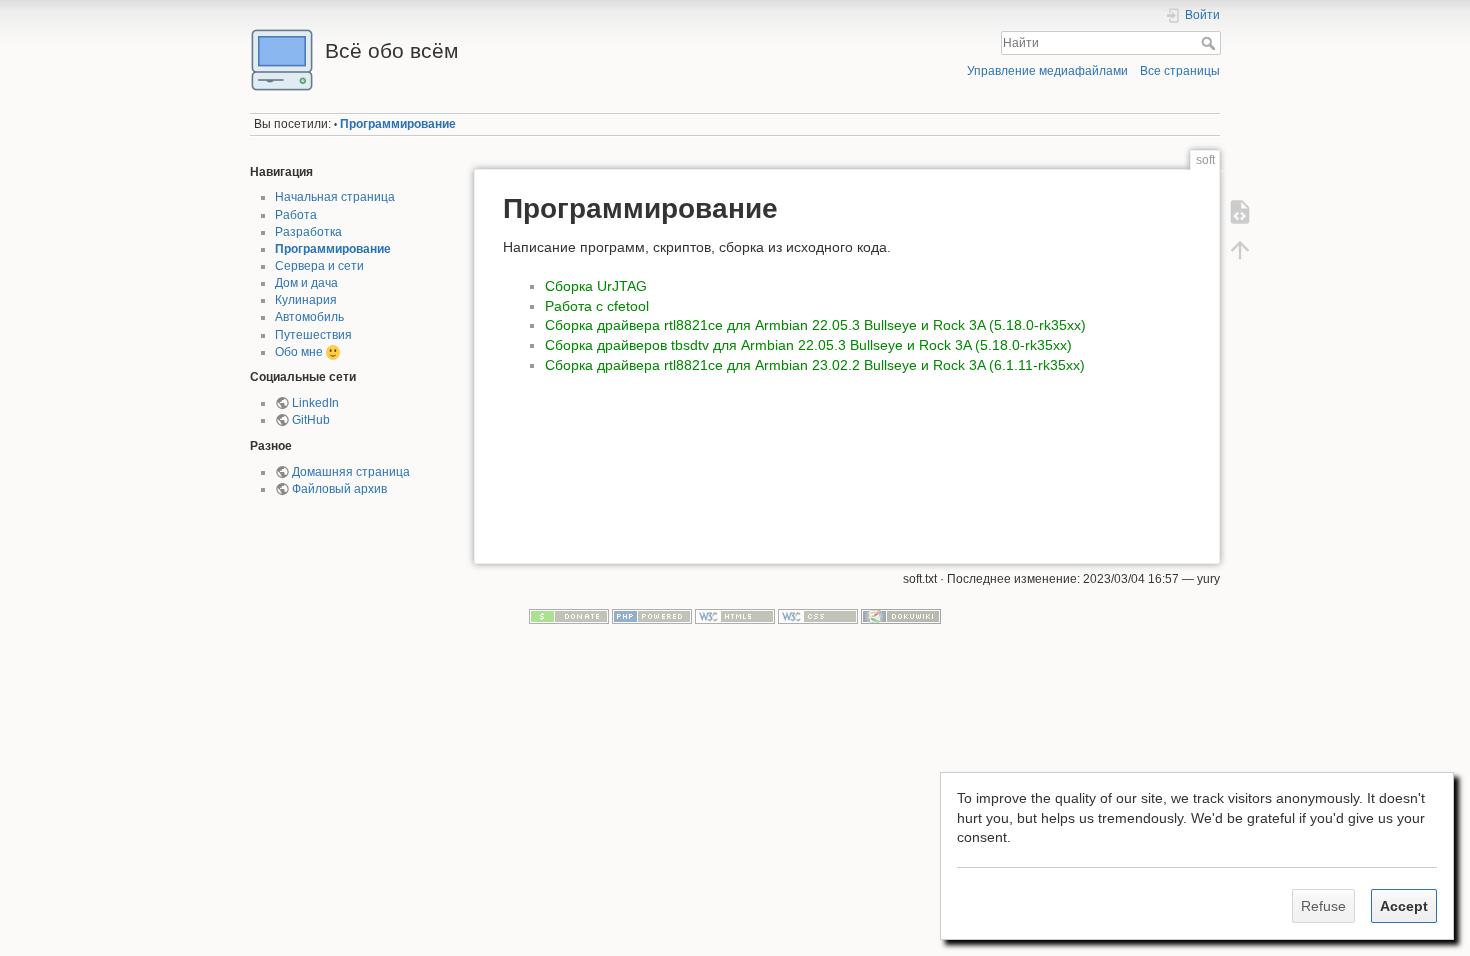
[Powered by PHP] (652, 616)
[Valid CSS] (818, 616)
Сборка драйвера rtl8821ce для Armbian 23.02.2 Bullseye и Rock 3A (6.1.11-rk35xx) (815, 365)
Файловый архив (339, 489)
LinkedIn (315, 403)
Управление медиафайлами (1047, 71)
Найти (1210, 43)
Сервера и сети (319, 266)
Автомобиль (309, 317)
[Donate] (569, 616)
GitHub (311, 420)
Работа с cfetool (597, 306)
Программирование (398, 124)
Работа (296, 215)
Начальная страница (335, 197)
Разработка (308, 232)
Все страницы (1180, 71)
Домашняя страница (351, 472)
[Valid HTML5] (735, 616)
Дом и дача (306, 283)
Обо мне (299, 352)
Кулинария (306, 300)
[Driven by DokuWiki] (901, 616)
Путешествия (313, 335)
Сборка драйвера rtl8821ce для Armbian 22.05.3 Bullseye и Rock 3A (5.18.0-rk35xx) (815, 325)
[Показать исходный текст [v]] (1240, 212)
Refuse (1323, 906)
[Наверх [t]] (1240, 250)
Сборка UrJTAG (596, 286)
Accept (1404, 906)
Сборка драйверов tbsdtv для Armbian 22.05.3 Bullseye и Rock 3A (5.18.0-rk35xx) (808, 345)
